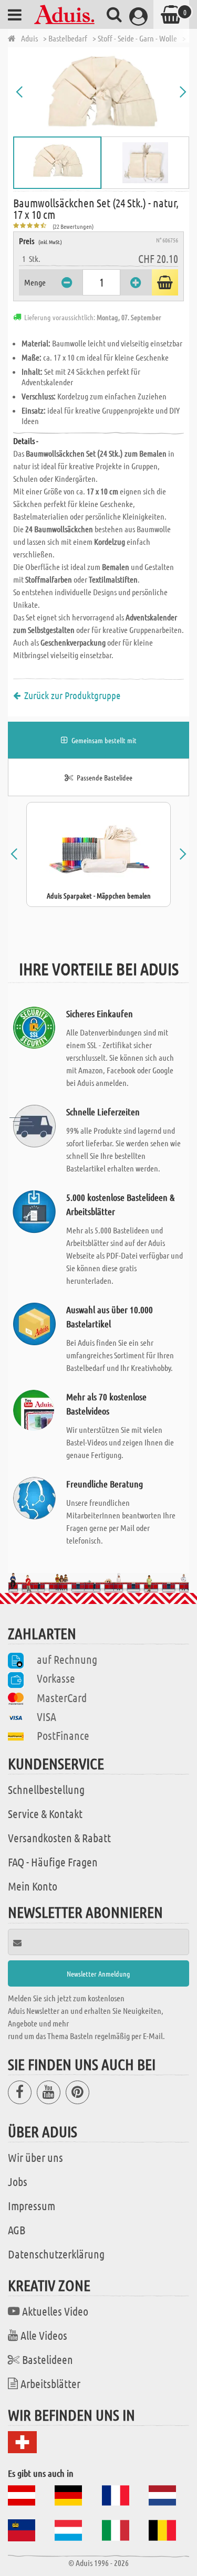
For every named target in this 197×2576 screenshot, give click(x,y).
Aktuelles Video (55, 2311)
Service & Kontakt (45, 1813)
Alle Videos (44, 2335)
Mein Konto (33, 1886)
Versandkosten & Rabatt (59, 1838)
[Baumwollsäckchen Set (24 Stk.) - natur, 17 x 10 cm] (101, 92)
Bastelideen (48, 2359)
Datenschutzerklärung (56, 2254)
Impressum (32, 2205)
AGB (17, 2230)
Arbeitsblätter (50, 2383)
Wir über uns (35, 2157)
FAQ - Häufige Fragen (53, 1862)
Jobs (18, 2181)
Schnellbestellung (46, 1789)
